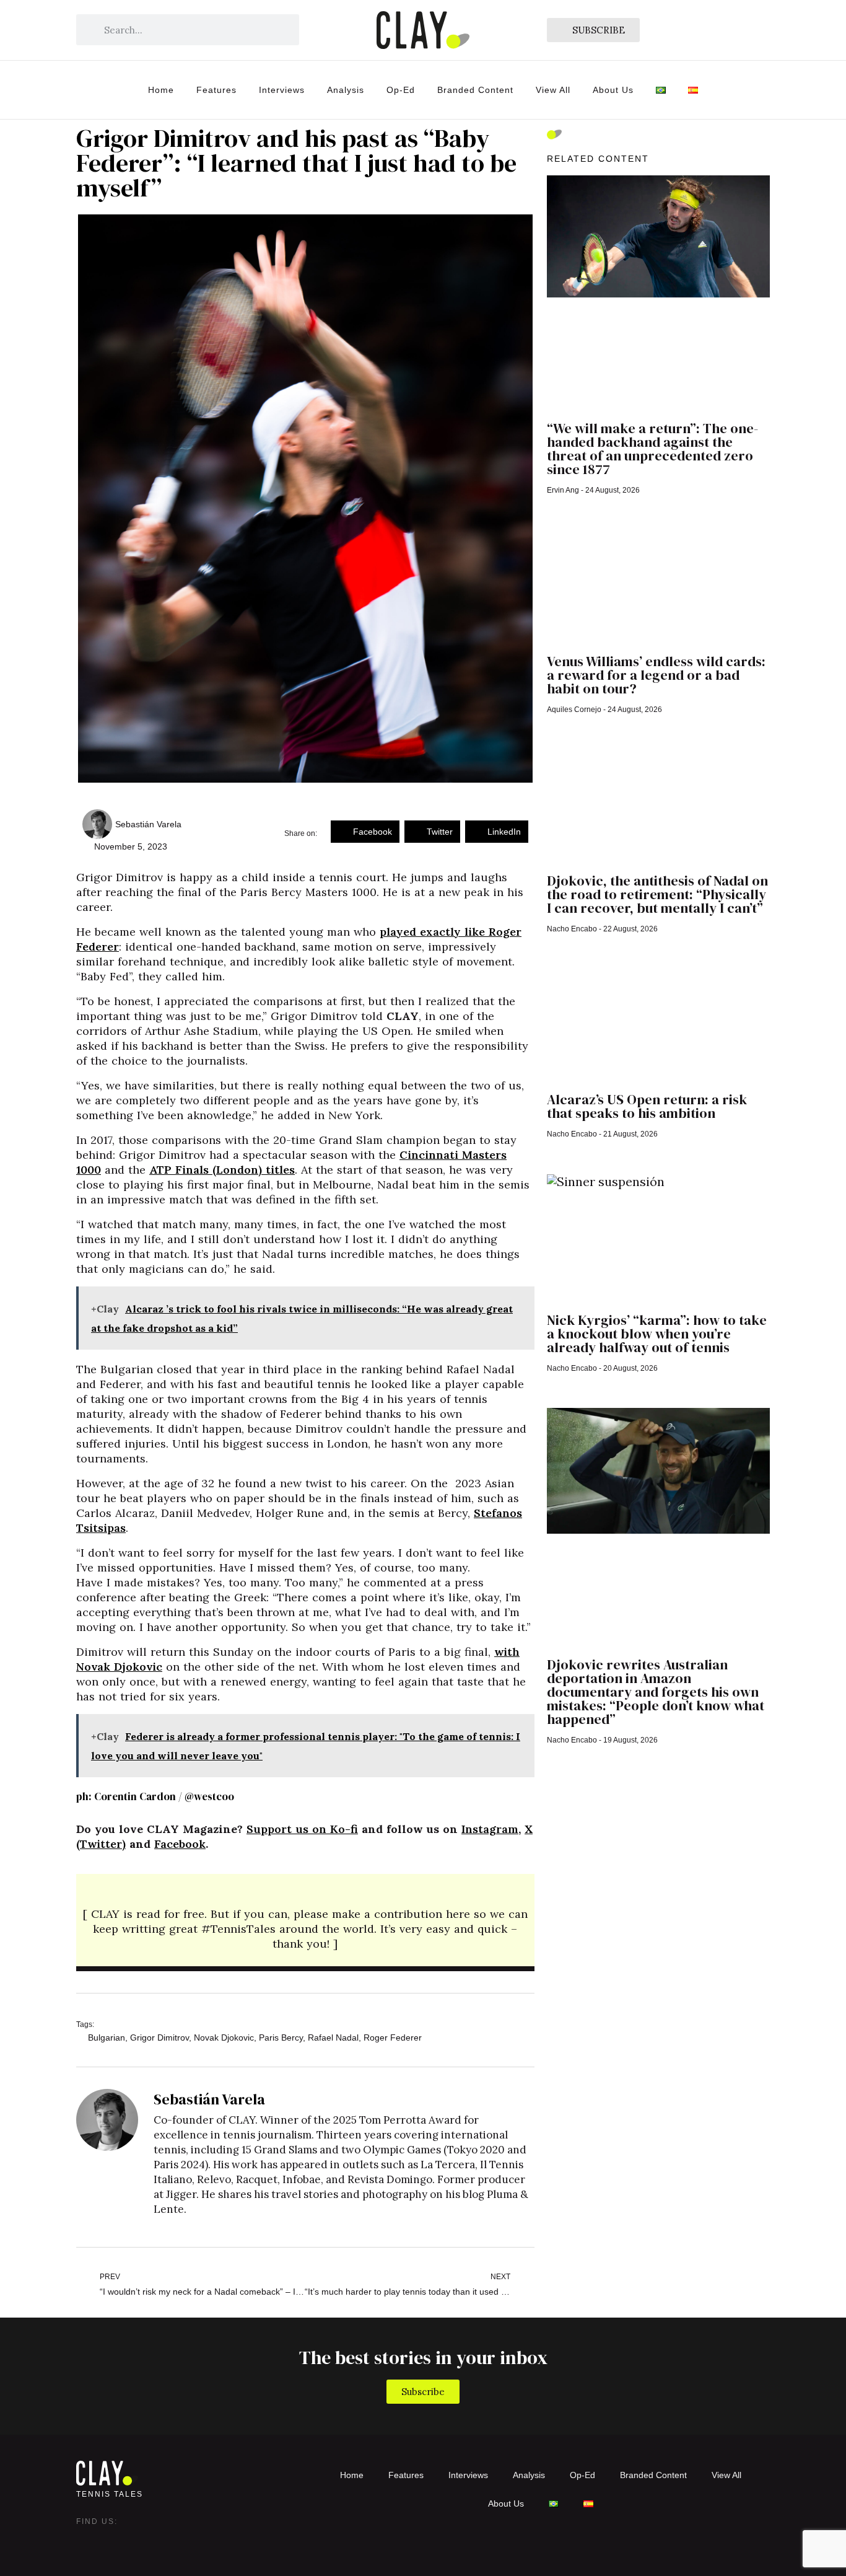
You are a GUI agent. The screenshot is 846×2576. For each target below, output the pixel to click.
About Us (613, 90)
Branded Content (475, 90)
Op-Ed (401, 90)
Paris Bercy (281, 2038)
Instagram (490, 1829)
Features (216, 90)
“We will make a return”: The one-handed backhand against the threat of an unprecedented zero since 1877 (652, 449)
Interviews (282, 90)
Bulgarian (107, 2038)
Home (161, 90)
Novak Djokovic (224, 2038)
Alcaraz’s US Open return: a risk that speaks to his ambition (647, 1106)
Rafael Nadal (333, 2038)
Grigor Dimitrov (159, 2038)
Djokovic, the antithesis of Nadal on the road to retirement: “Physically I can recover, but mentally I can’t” (657, 894)
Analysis (346, 90)
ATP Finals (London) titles (222, 1170)
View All (553, 90)
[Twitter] (111, 2540)
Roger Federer (393, 2038)
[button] (365, 832)
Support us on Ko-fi (302, 1829)
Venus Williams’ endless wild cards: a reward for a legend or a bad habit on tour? (656, 675)
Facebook (180, 1844)
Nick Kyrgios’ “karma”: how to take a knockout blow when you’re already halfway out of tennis (657, 1334)
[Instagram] (86, 2540)
